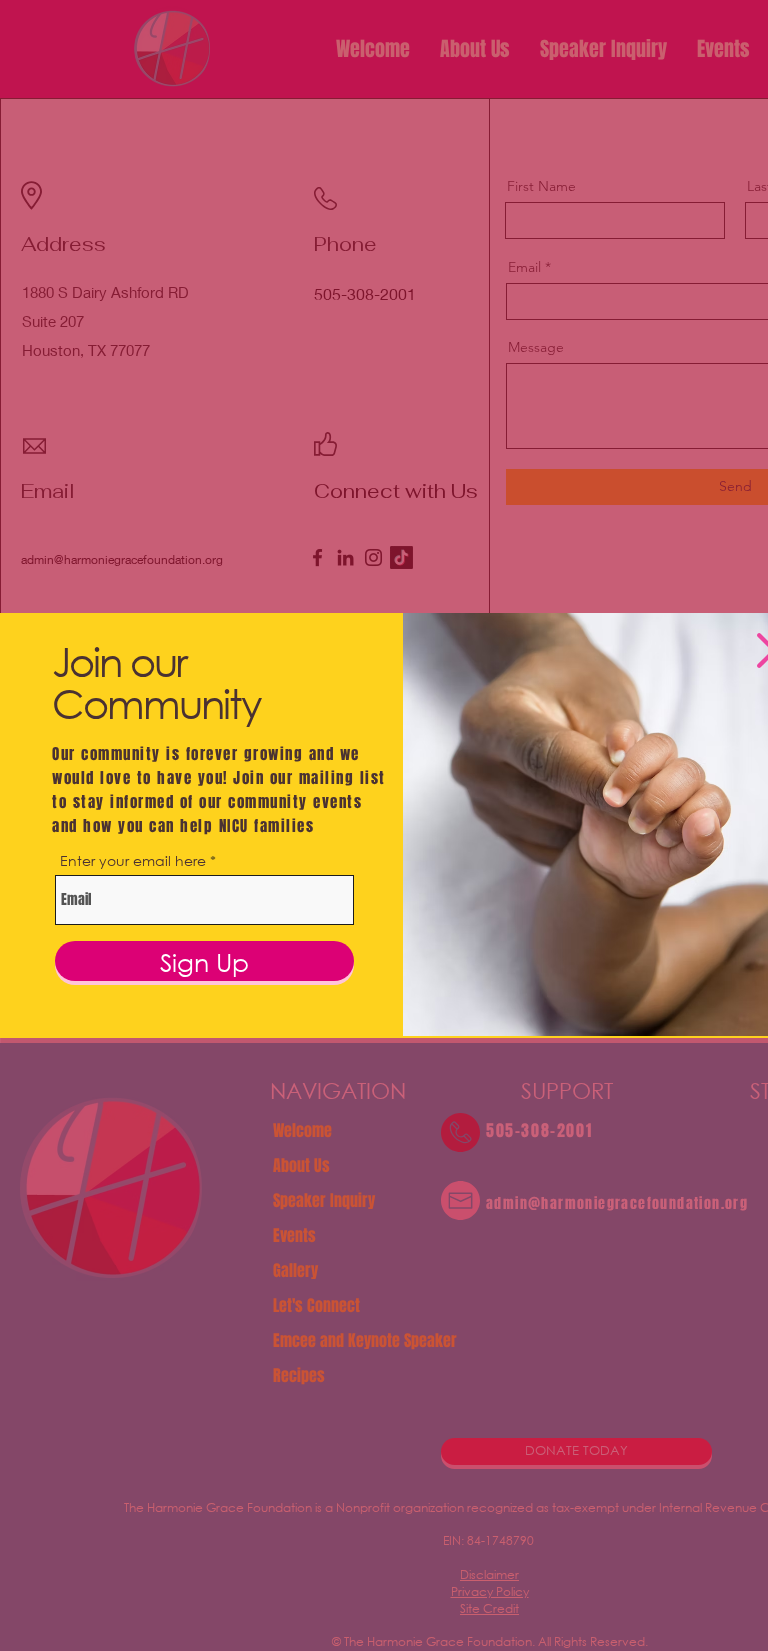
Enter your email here (133, 861)
